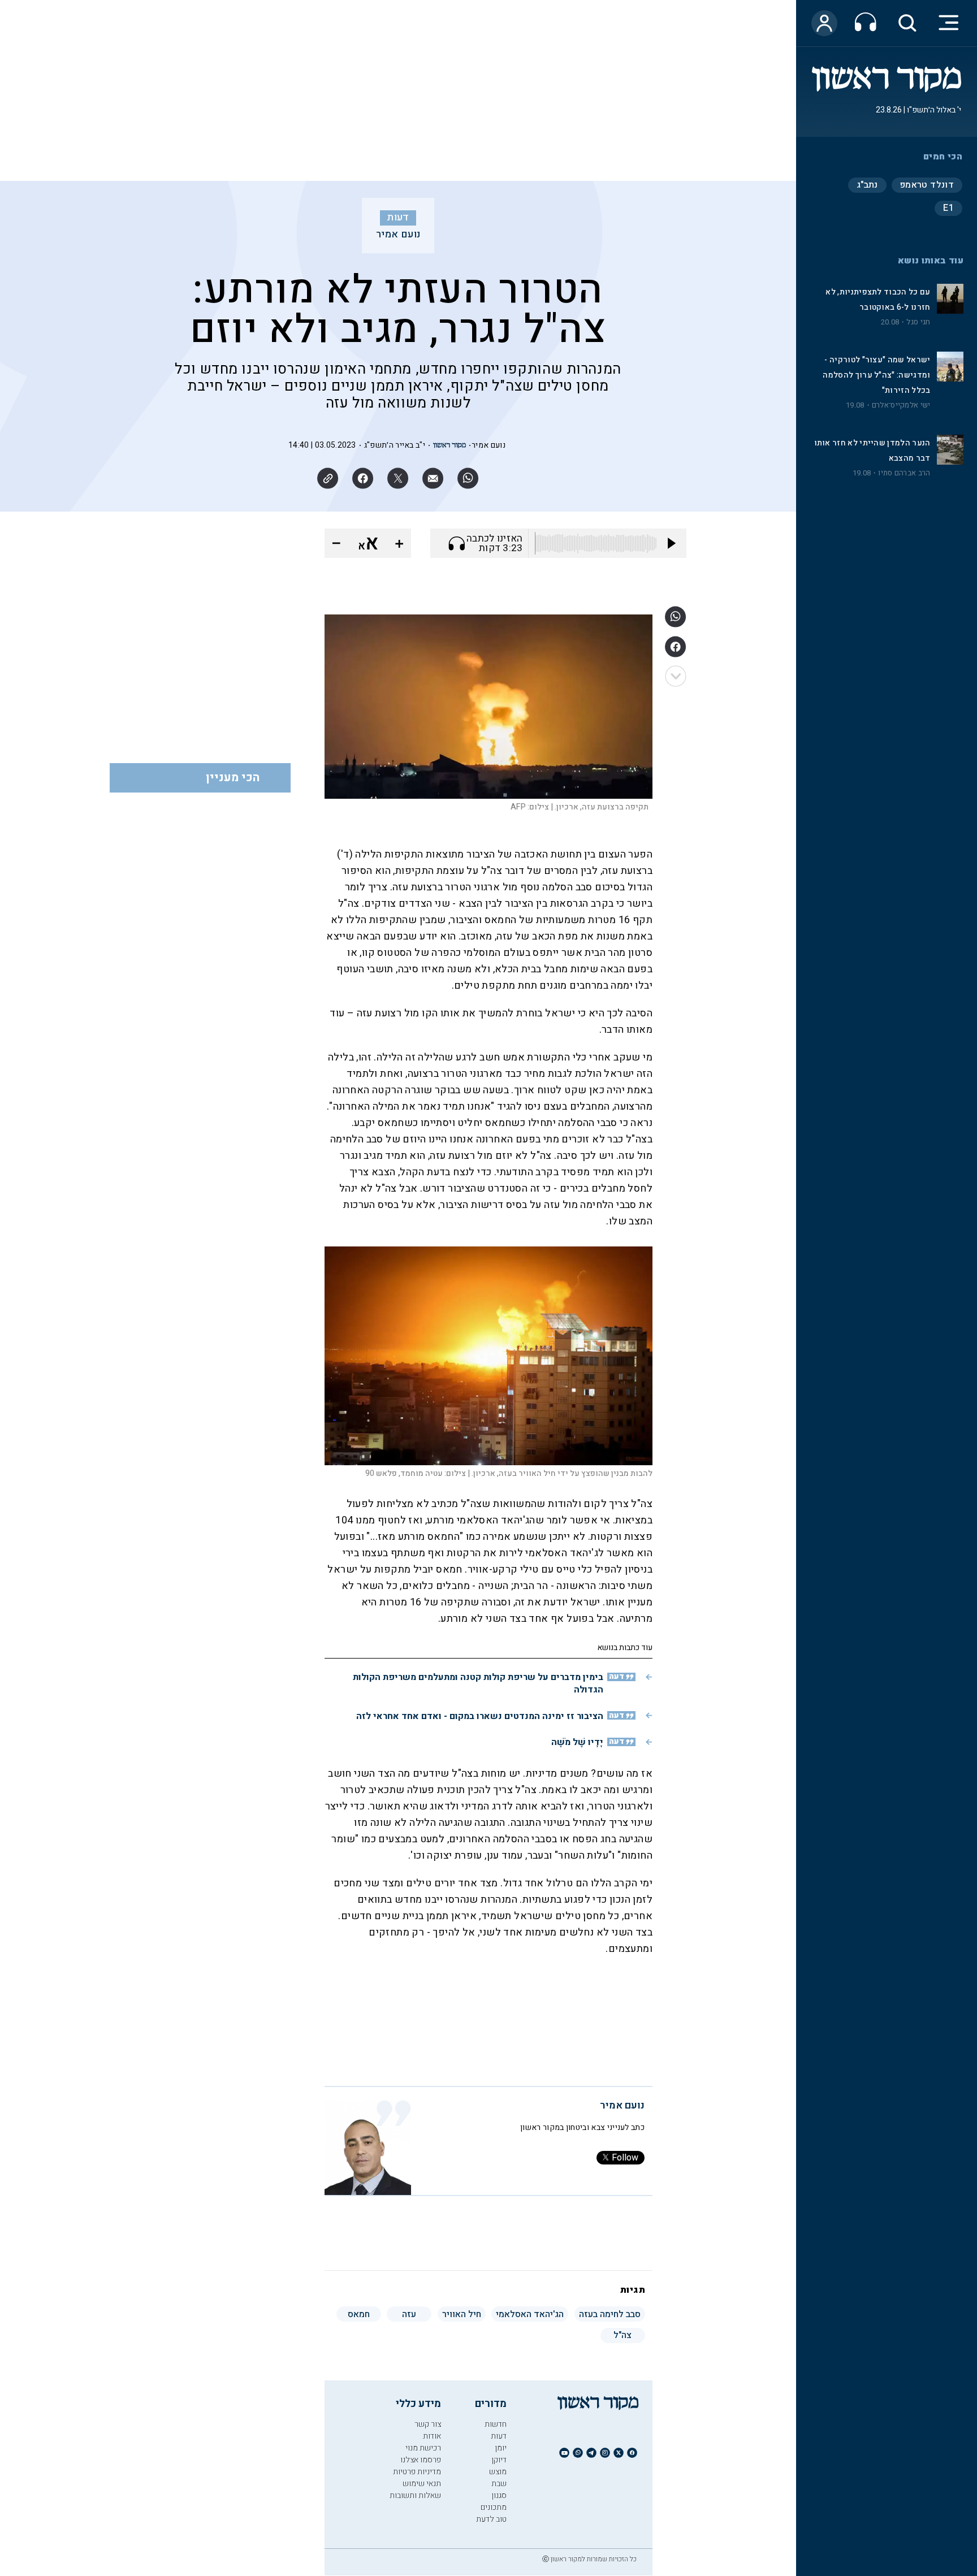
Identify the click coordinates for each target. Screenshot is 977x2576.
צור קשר (428, 2424)
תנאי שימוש (422, 2484)
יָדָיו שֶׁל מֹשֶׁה (577, 1742)
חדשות (496, 2424)
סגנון (499, 2495)
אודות (432, 2436)
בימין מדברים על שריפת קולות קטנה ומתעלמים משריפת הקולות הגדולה (478, 1683)
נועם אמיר (398, 235)
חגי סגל (918, 322)
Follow (625, 2158)
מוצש (498, 2472)
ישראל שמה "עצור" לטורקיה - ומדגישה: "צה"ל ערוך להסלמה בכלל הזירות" (876, 375)
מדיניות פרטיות (417, 2472)
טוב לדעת (491, 2519)
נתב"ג (867, 185)
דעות (398, 218)
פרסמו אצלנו (421, 2460)
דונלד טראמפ (927, 185)
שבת (499, 2484)
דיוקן (499, 2460)
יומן (501, 2448)
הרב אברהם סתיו (904, 473)
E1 (948, 208)
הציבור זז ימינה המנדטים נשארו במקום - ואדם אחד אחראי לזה (480, 1716)
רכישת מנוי (423, 2448)
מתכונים (494, 2507)
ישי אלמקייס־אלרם (901, 405)
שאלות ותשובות (415, 2495)
